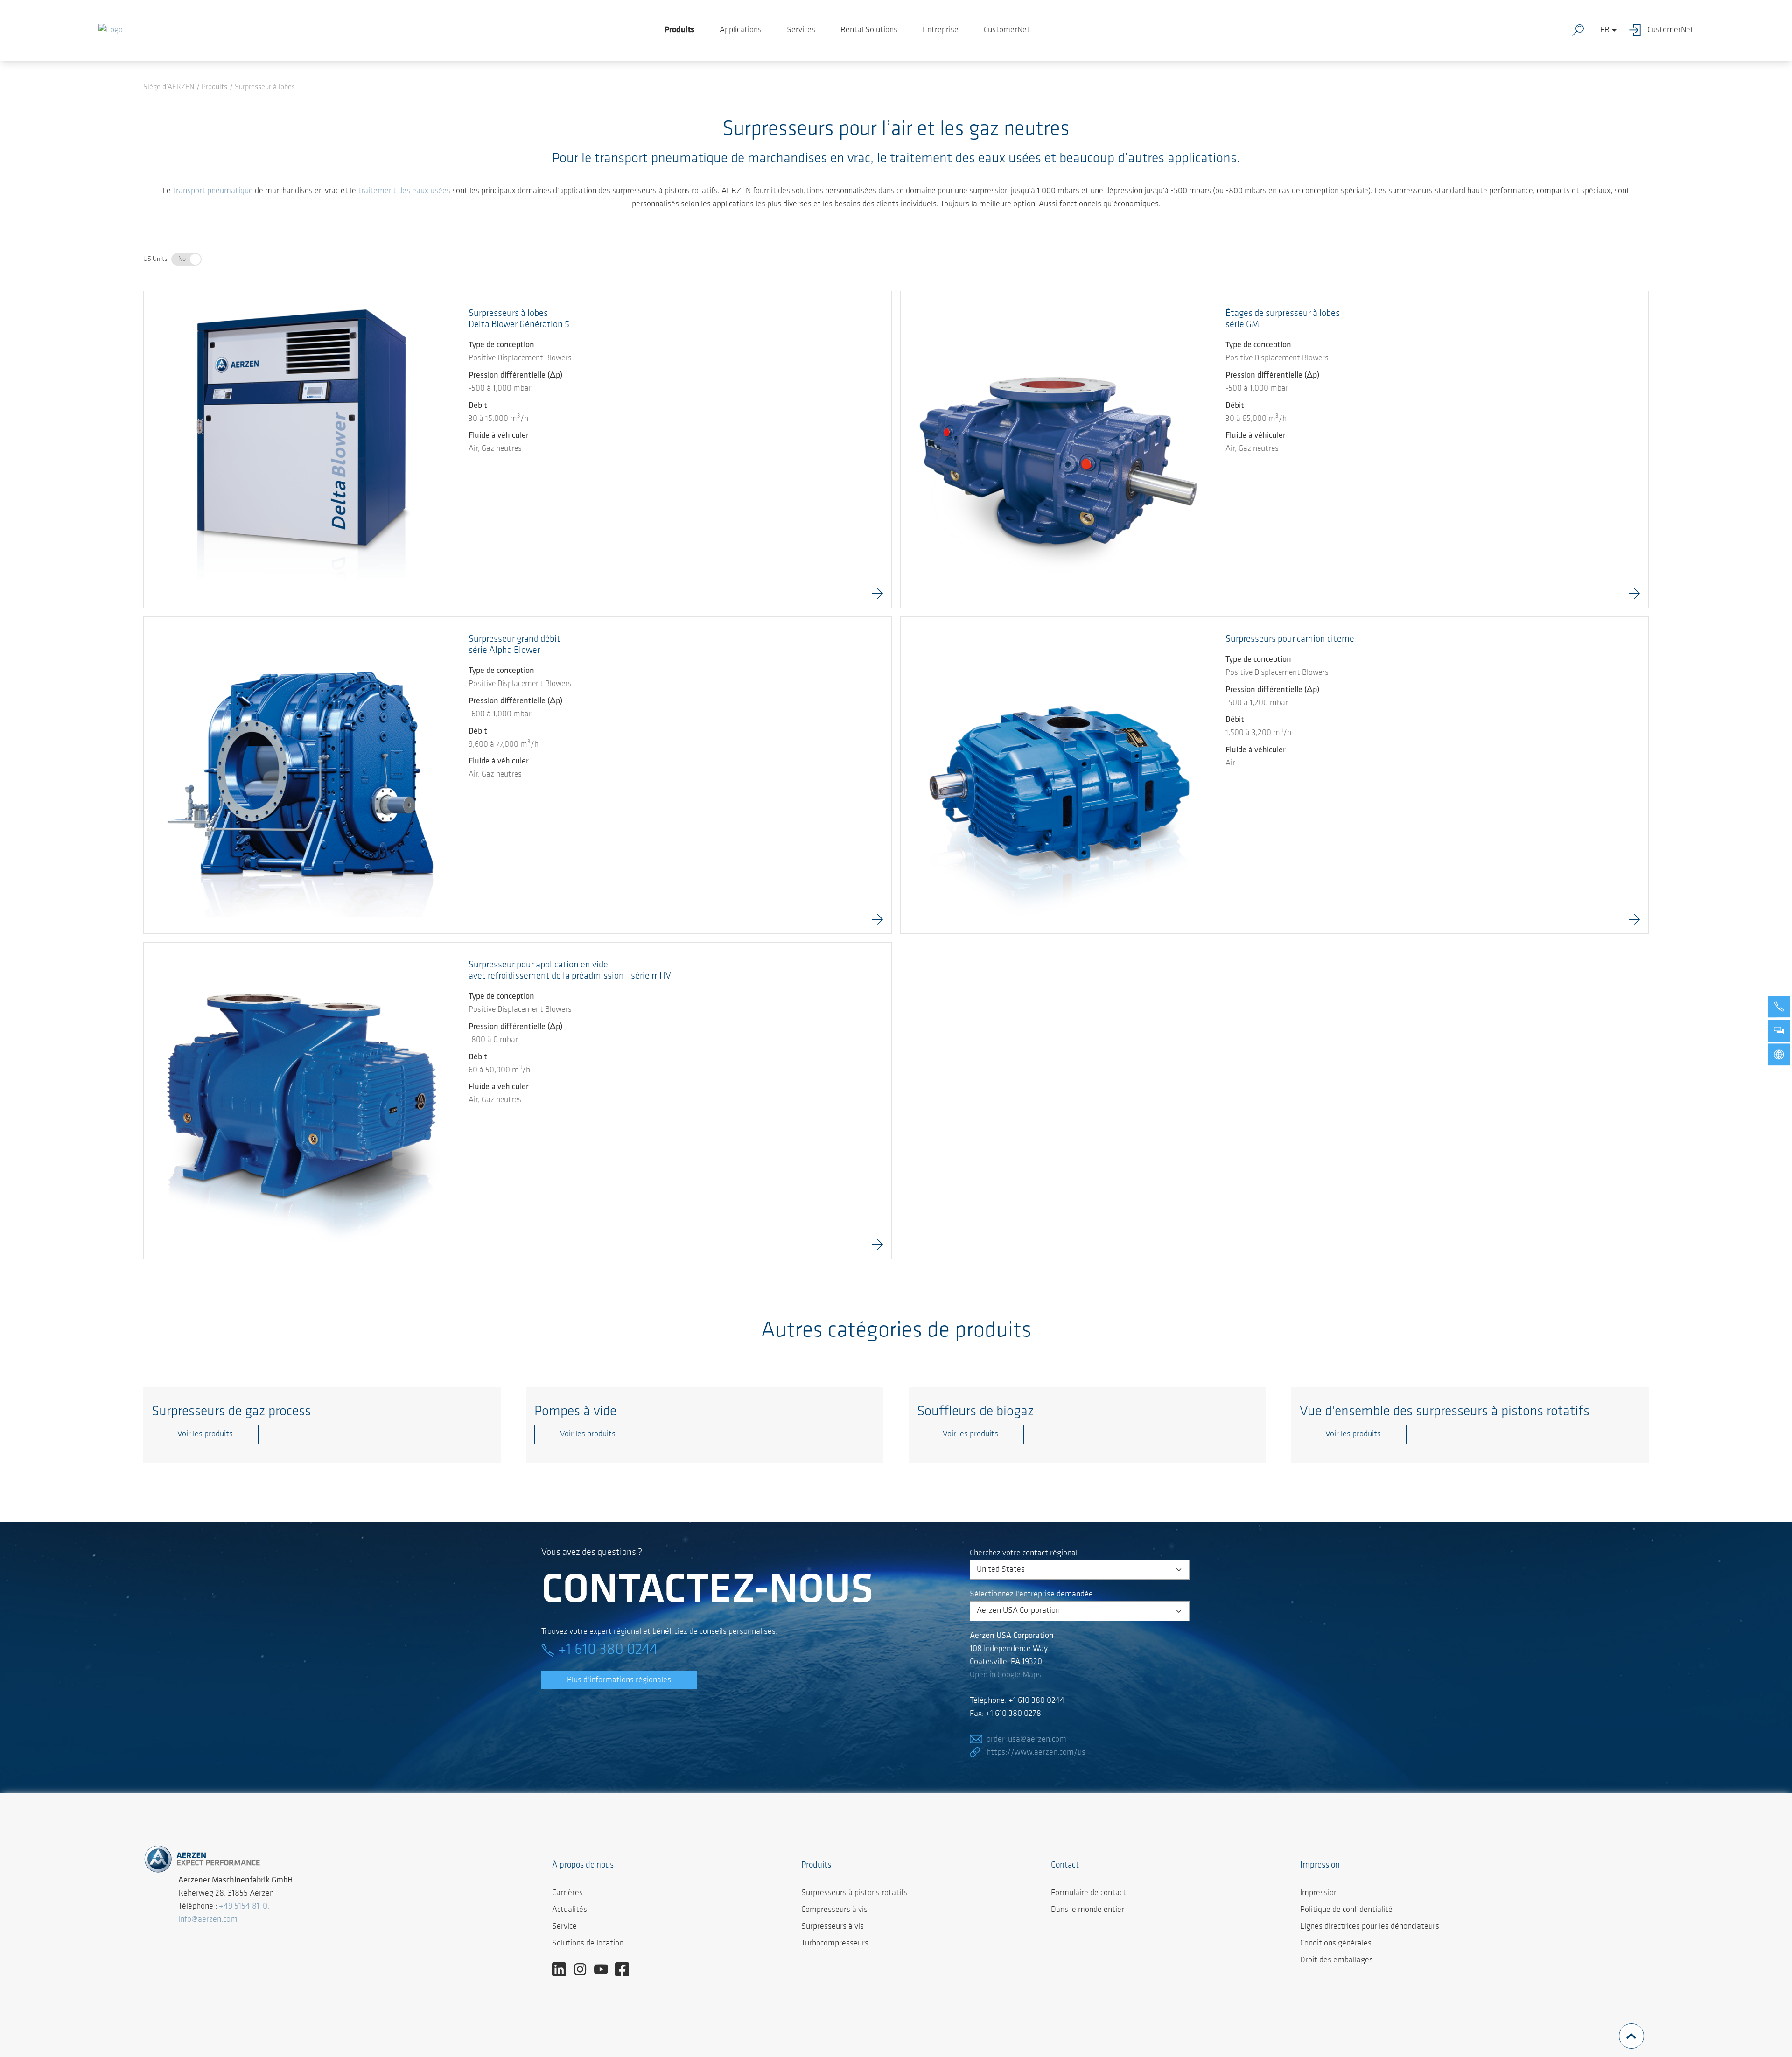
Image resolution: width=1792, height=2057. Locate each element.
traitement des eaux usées (404, 191)
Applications (741, 30)
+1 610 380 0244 (608, 1650)
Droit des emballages (1337, 1960)
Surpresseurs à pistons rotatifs (854, 1893)
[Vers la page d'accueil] (111, 30)
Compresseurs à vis (834, 1910)
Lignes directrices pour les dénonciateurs (1370, 1927)
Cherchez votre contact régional (1024, 1553)
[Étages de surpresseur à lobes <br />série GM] (1059, 449)
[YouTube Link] (605, 1969)
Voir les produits (205, 1434)
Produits (679, 30)
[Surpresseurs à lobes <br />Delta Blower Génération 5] (302, 449)
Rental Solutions (869, 30)
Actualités (570, 1910)
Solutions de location (588, 1944)
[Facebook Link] (626, 1969)
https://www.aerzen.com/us (1036, 1753)
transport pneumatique (213, 191)
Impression (1319, 1893)
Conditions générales (1336, 1944)
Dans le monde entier (1088, 1910)
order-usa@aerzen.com (1026, 1740)
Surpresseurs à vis (833, 1927)
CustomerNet (1007, 30)
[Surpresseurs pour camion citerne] (1059, 775)
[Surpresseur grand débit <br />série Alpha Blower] (302, 775)
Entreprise (941, 30)
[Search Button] (1580, 30)
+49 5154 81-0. (244, 1907)
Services (801, 30)
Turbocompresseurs (835, 1944)
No (182, 259)
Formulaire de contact (1088, 1893)
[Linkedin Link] (563, 1969)
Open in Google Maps (1005, 1675)
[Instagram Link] (584, 1969)
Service (564, 1927)
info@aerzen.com (208, 1920)
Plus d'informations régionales (619, 1680)
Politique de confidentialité (1346, 1910)
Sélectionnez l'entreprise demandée (1031, 1595)
